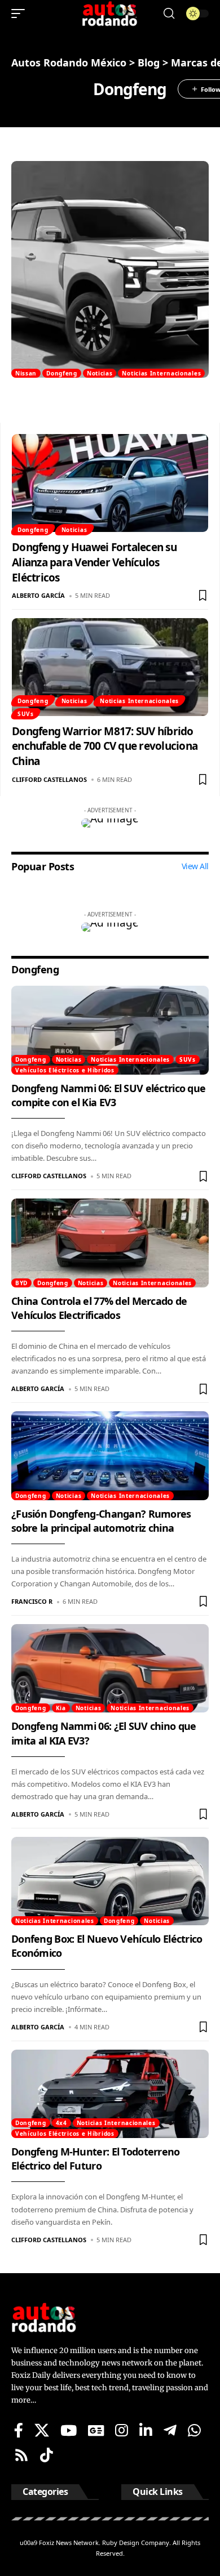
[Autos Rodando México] (110, 14)
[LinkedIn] (146, 2430)
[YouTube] (69, 2430)
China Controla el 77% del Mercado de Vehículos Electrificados (99, 1308)
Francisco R (32, 1601)
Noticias (100, 373)
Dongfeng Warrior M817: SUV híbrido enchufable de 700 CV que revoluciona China (105, 746)
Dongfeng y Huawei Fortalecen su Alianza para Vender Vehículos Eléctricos (94, 562)
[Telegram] (170, 2430)
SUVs (26, 714)
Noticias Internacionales (161, 373)
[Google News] (96, 2430)
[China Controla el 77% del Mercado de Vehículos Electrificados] (110, 1243)
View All (195, 866)
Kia (61, 1708)
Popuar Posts (43, 866)
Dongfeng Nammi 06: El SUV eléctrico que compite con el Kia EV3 (108, 1095)
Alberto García (38, 595)
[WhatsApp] (194, 2430)
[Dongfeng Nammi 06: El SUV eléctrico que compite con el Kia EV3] (110, 1030)
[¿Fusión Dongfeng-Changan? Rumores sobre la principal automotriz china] (110, 1456)
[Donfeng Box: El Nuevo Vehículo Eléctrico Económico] (110, 1881)
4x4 (61, 2123)
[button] (21, 14)
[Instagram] (122, 2430)
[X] (42, 2430)
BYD (21, 1283)
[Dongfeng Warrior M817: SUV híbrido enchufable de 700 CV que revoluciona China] (110, 667)
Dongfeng (62, 373)
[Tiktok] (47, 2455)
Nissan (26, 373)
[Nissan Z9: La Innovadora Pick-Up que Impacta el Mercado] (110, 269)
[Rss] (21, 2455)
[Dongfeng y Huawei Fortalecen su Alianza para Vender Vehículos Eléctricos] (110, 483)
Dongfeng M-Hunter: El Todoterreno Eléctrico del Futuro (96, 2159)
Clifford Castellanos (49, 779)
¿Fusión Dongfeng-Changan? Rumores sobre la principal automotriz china (101, 1521)
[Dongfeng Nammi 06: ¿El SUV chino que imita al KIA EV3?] (110, 1669)
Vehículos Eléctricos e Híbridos (65, 1070)
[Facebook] (19, 2430)
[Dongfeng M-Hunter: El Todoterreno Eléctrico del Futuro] (110, 2094)
